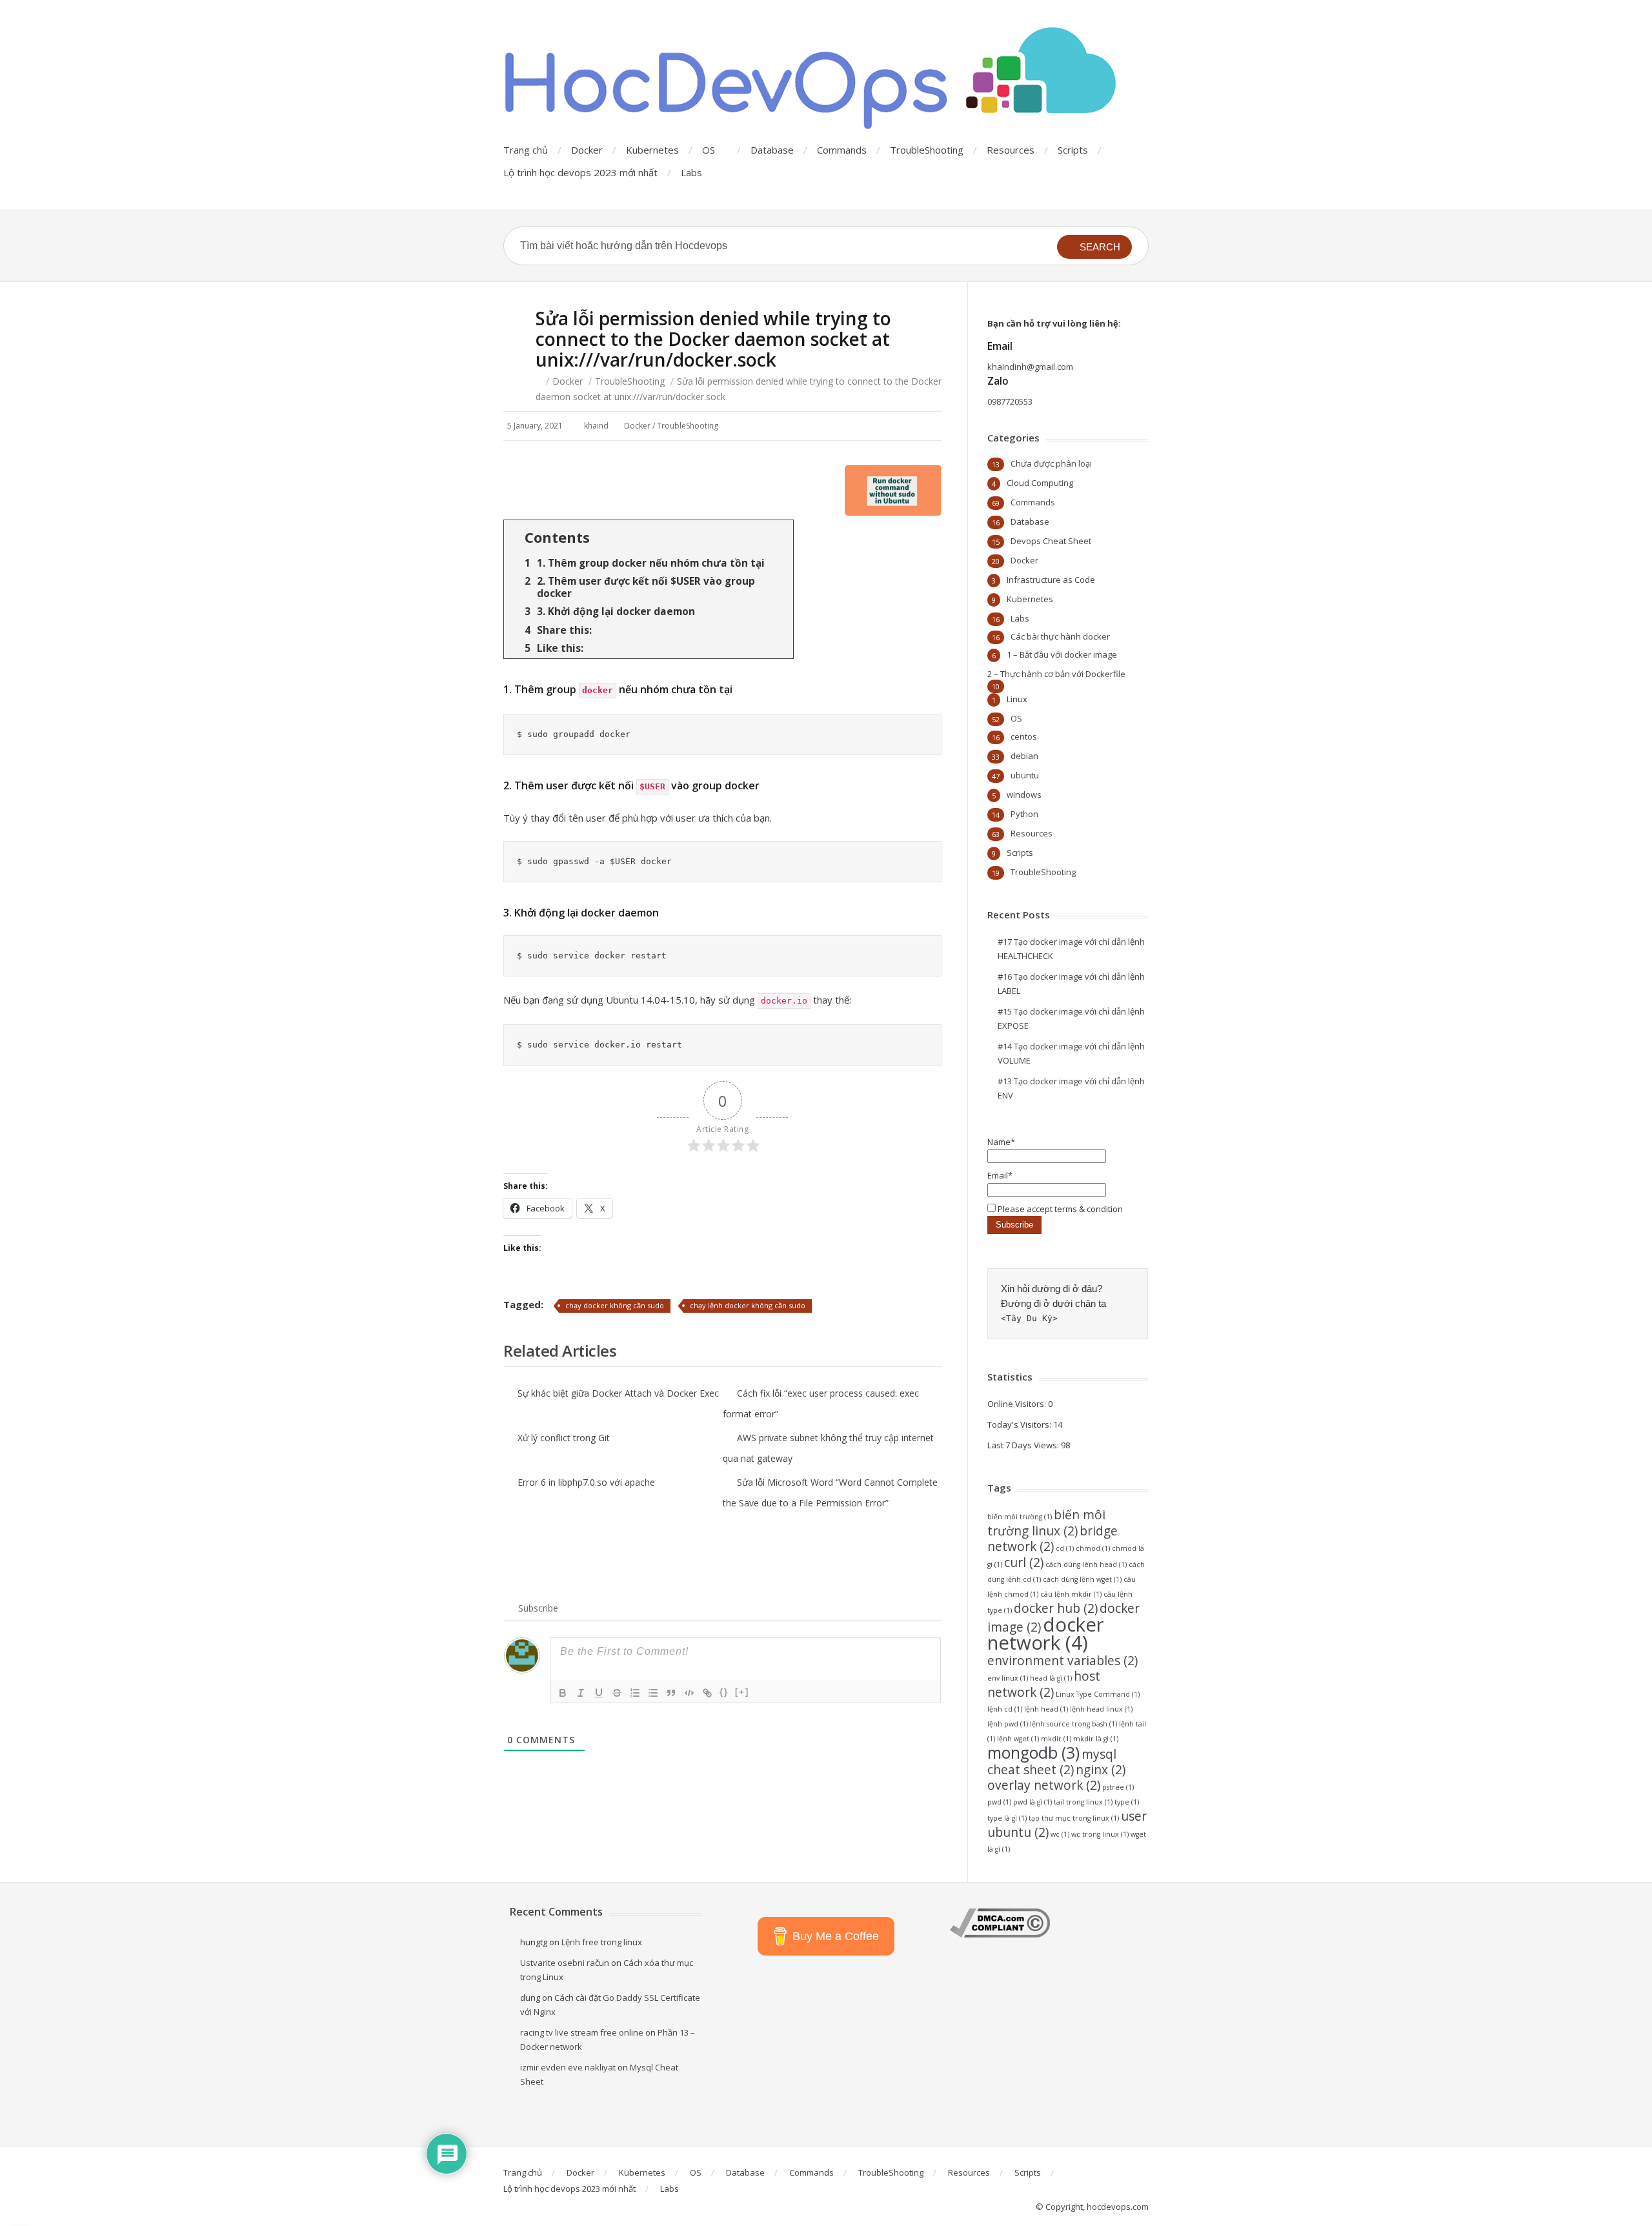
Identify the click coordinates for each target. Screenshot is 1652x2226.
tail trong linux (1083, 1802)
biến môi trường (1020, 1517)
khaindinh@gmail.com (1030, 367)
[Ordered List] (635, 1693)
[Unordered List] (653, 1693)
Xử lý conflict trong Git (564, 1438)
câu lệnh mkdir (1071, 1594)
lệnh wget (1018, 1739)
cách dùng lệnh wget (1082, 1579)
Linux (1017, 699)
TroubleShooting (927, 150)
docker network (1046, 1634)
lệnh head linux (1101, 1709)
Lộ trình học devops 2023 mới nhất (580, 172)
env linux (1008, 1678)
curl (1024, 1563)
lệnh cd (1005, 1709)
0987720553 (1010, 401)
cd (1065, 1548)
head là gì (1051, 1678)
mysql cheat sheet (1052, 1762)
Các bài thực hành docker (1060, 636)
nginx (1101, 1770)
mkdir (1056, 1739)
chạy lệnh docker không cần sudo (748, 1305)
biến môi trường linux (1046, 1523)
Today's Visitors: (1020, 1424)
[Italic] (581, 1693)
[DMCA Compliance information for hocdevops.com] (1000, 1934)
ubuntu (1025, 775)
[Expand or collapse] (779, 537)
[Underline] (599, 1693)
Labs (691, 172)
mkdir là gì (1096, 1739)
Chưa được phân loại (1051, 463)
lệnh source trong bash (1073, 1724)
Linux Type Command (1098, 1694)
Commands (842, 150)
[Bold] (563, 1693)
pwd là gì (1032, 1802)
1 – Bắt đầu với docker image (1062, 654)
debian (1024, 756)
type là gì (1007, 1818)
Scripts (1073, 150)
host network (1044, 1684)
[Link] (707, 1693)
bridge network (1053, 1539)
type (1127, 1802)
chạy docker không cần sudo (615, 1305)
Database (772, 150)
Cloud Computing (1040, 483)
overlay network (1044, 1785)
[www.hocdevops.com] (813, 79)
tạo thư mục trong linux (1074, 1818)
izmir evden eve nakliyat (568, 2067)
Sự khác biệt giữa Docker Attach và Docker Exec (618, 1393)
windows (1024, 794)
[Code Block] (689, 1693)
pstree (1118, 1787)
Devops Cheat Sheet (1051, 541)
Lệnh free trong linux (602, 1942)
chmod (1093, 1548)
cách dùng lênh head (1086, 1564)
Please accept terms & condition (1059, 1209)
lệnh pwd (1008, 1724)
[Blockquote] (671, 1693)
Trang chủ (526, 150)
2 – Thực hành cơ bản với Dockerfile (1056, 674)
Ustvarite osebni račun (565, 1963)
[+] (742, 1692)
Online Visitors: (1018, 1404)
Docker (587, 150)
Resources (1011, 150)
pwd (999, 1802)
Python (1024, 814)
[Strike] (617, 1693)
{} (724, 1692)
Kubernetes (652, 150)
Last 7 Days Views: (1024, 1445)
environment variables (1063, 1661)
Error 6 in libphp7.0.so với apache (586, 1482)
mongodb (1033, 1753)
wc (1060, 1834)
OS (709, 150)
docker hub (1056, 1608)
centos (1024, 736)
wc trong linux (1100, 1834)
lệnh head (1046, 1709)
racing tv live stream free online (582, 2032)
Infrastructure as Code (1051, 580)
